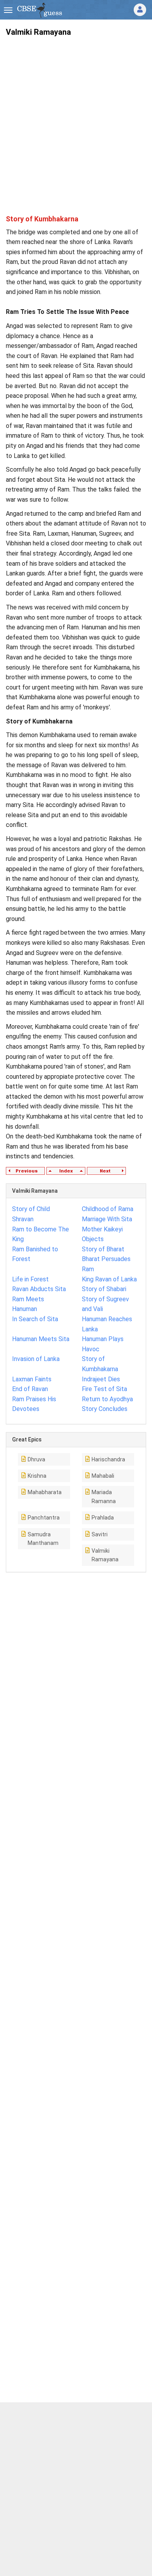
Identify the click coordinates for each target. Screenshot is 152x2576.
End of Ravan (30, 1389)
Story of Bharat (103, 1249)
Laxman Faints (32, 1379)
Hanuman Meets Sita (41, 1339)
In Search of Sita (35, 1319)
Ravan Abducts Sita (39, 1289)
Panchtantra (44, 1518)
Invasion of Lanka (36, 1359)
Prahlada (103, 1518)
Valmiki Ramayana (105, 1555)
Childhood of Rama (108, 1209)
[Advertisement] (76, 119)
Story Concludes (105, 1409)
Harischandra (108, 1459)
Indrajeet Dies (101, 1379)
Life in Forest (30, 1279)
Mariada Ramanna (104, 1496)
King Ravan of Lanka (109, 1279)
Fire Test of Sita (104, 1389)
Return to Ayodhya (107, 1399)
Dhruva (36, 1459)
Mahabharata (45, 1492)
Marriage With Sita (107, 1219)
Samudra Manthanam (43, 1539)
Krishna (37, 1476)
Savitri (100, 1534)
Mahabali (103, 1476)
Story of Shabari (104, 1289)
